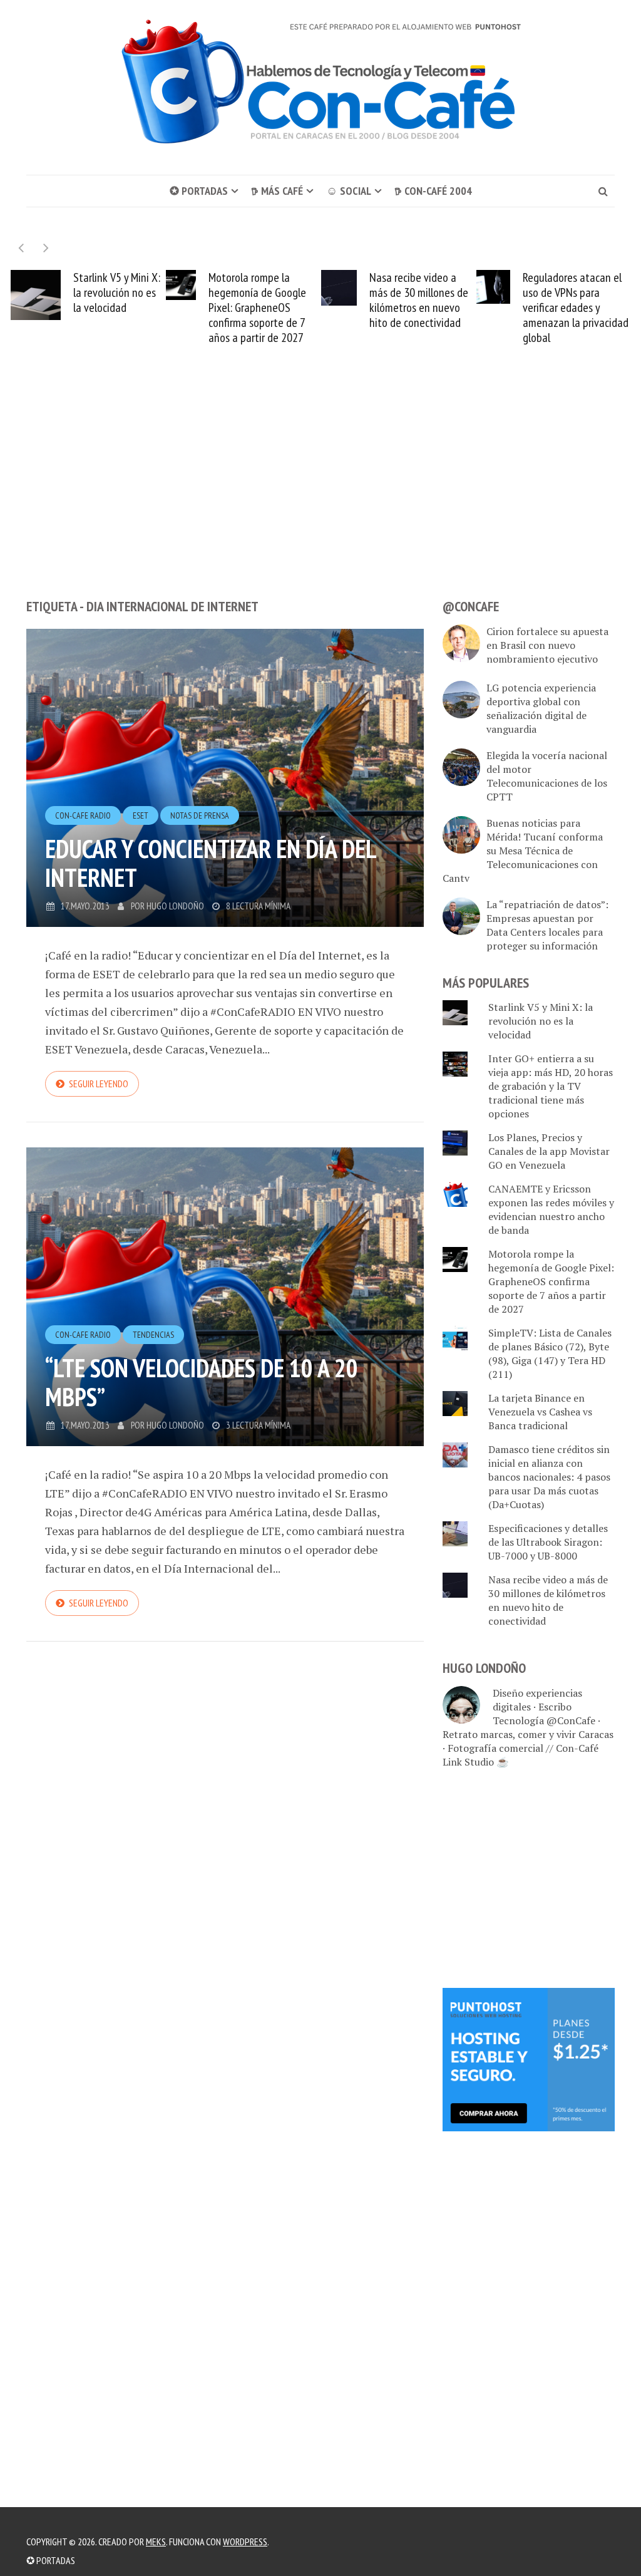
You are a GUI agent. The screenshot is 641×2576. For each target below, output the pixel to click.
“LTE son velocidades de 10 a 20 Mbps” (202, 1382)
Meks (156, 2542)
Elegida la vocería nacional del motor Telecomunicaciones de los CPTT (547, 776)
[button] (46, 248)
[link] (529, 2058)
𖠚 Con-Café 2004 (433, 191)
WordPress (245, 2542)
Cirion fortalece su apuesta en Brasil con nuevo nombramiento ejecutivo (547, 645)
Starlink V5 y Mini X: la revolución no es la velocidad (541, 1021)
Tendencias (153, 1335)
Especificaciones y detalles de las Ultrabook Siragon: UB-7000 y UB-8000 (548, 1542)
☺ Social (349, 191)
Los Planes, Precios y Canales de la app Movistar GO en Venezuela (549, 1151)
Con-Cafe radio (83, 815)
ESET (141, 815)
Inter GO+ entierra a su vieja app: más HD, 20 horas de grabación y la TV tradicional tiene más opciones (551, 1086)
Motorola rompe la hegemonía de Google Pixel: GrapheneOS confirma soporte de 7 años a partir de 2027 (102, 308)
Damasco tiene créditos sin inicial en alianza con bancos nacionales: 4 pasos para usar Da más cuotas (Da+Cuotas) (549, 1477)
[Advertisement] (320, 495)
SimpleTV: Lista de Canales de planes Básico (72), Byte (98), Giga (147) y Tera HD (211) (550, 1353)
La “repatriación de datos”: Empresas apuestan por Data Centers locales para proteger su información (547, 925)
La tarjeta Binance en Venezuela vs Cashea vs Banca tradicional (540, 1412)
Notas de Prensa (200, 815)
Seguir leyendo (99, 1084)
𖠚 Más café (277, 191)
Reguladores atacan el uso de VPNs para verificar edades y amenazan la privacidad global (420, 308)
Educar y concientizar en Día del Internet (210, 863)
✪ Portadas (199, 191)
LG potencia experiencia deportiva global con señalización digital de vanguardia (541, 708)
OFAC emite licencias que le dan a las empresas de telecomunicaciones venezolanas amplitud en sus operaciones (573, 308)
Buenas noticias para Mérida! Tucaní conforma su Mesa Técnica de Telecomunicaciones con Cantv (523, 851)
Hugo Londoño (175, 906)
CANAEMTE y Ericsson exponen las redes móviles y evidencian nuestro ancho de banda (551, 1209)
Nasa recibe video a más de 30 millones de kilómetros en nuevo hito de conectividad (264, 300)
